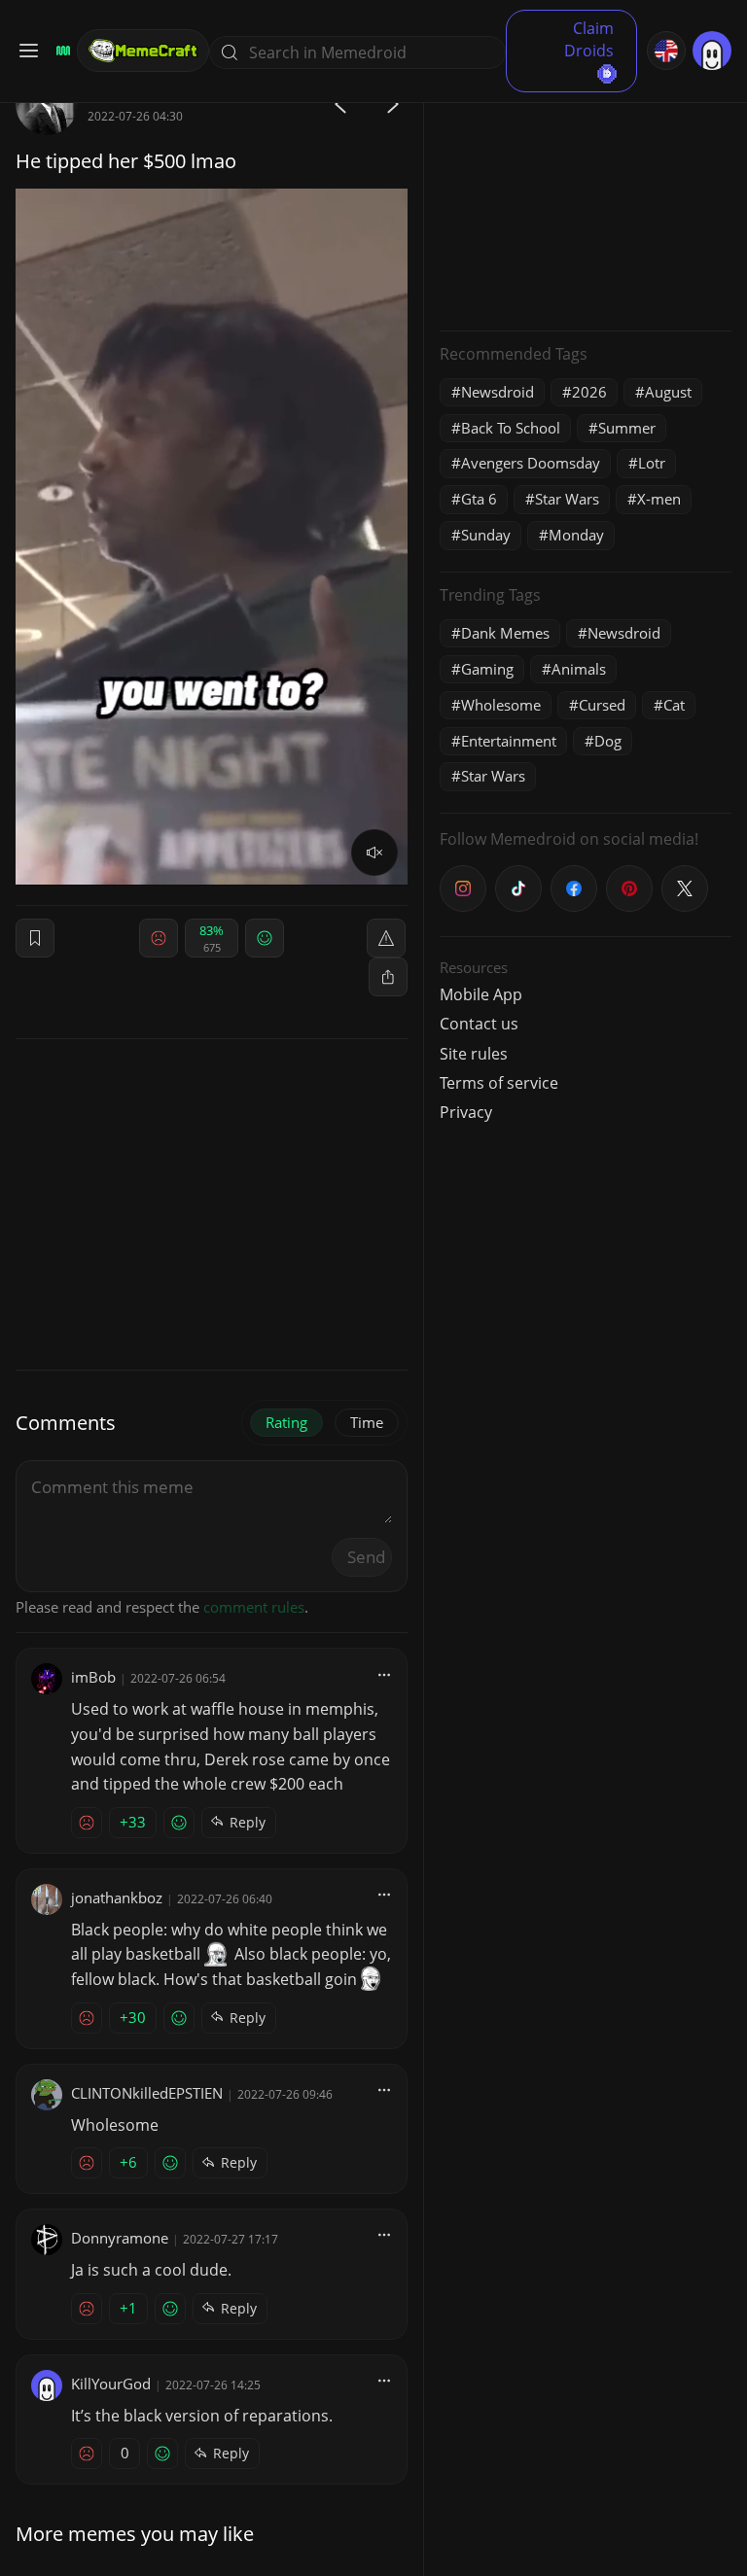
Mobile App (481, 994)
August (668, 392)
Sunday (486, 535)
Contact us (479, 1024)
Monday (576, 535)
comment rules (254, 1607)
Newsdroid (498, 392)
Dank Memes (505, 633)
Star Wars (567, 499)
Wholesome (501, 705)
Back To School (511, 428)
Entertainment (509, 741)
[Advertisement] (586, 194)
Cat (674, 705)
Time (367, 1422)
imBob (93, 1677)
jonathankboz (117, 1897)
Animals (579, 669)
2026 (589, 392)
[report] (386, 938)
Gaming (487, 669)
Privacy (466, 1112)
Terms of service (499, 1083)
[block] (388, 977)
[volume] (374, 853)
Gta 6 (479, 499)
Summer (627, 428)
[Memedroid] (60, 51)
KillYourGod (111, 2384)
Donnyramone (120, 2238)
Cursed (602, 705)
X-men (659, 499)
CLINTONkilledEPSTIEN (147, 2093)
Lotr (652, 463)
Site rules (474, 1054)
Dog (608, 741)
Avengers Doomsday (531, 463)
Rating (286, 1422)
